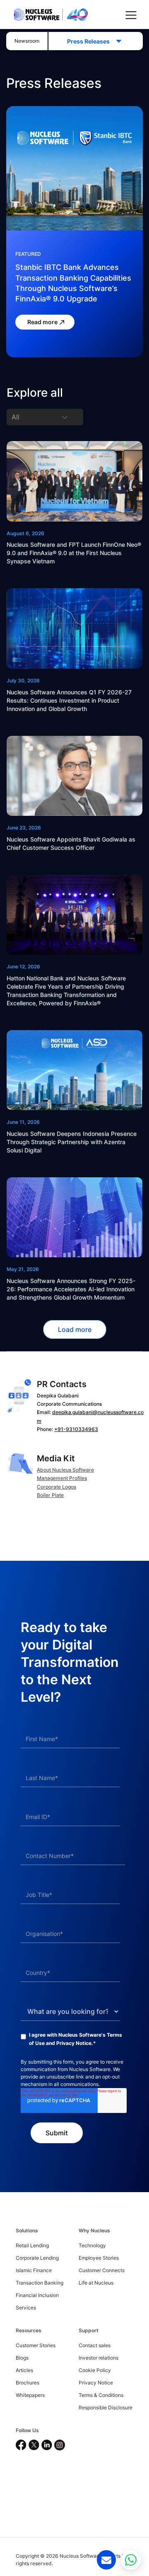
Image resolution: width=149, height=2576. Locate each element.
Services (26, 2308)
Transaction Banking (40, 2283)
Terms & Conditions (101, 2395)
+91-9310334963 (76, 1429)
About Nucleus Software (65, 1470)
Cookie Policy (95, 2370)
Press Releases (91, 41)
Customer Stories (36, 2345)
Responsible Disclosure (106, 2407)
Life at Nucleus (96, 2283)
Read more (43, 322)
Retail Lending (32, 2245)
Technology (92, 2245)
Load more (75, 1329)
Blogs (22, 2358)
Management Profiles (62, 1478)
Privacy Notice (74, 2043)
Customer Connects (102, 2270)
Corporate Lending (37, 2258)
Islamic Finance (34, 2270)
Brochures (28, 2383)
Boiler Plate (50, 1495)
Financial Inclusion (37, 2295)
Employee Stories (99, 2258)
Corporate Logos (56, 1487)
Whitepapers (30, 2395)
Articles (24, 2370)
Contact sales (95, 2345)
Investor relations (99, 2358)
